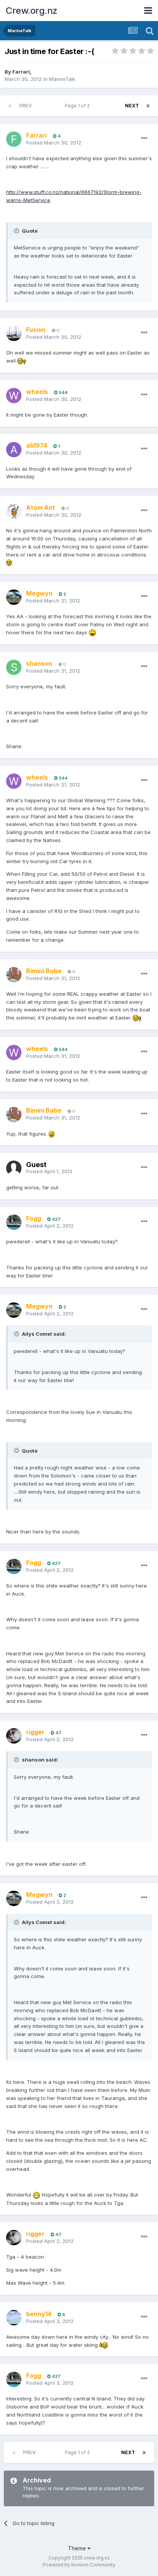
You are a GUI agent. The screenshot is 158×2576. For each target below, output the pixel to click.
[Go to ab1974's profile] (14, 450)
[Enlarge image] (21, 361)
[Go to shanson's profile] (14, 667)
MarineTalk (62, 79)
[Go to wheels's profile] (14, 396)
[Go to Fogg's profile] (14, 1222)
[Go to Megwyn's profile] (14, 597)
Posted (54, 143)
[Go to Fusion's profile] (14, 333)
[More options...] (144, 138)
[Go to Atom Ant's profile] (14, 511)
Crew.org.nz (32, 11)
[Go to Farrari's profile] (14, 139)
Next (132, 106)
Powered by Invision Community (79, 2565)
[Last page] (148, 106)
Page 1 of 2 (78, 106)
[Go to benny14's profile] (14, 2318)
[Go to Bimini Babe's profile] (14, 975)
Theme (78, 2548)
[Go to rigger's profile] (14, 1736)
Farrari (21, 72)
